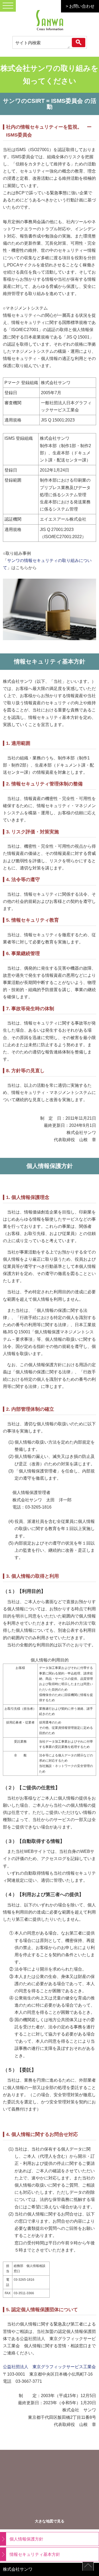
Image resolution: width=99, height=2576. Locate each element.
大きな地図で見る (50, 2521)
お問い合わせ (82, 6)
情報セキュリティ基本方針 (35, 2554)
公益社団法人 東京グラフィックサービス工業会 (49, 2367)
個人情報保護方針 (26, 2539)
